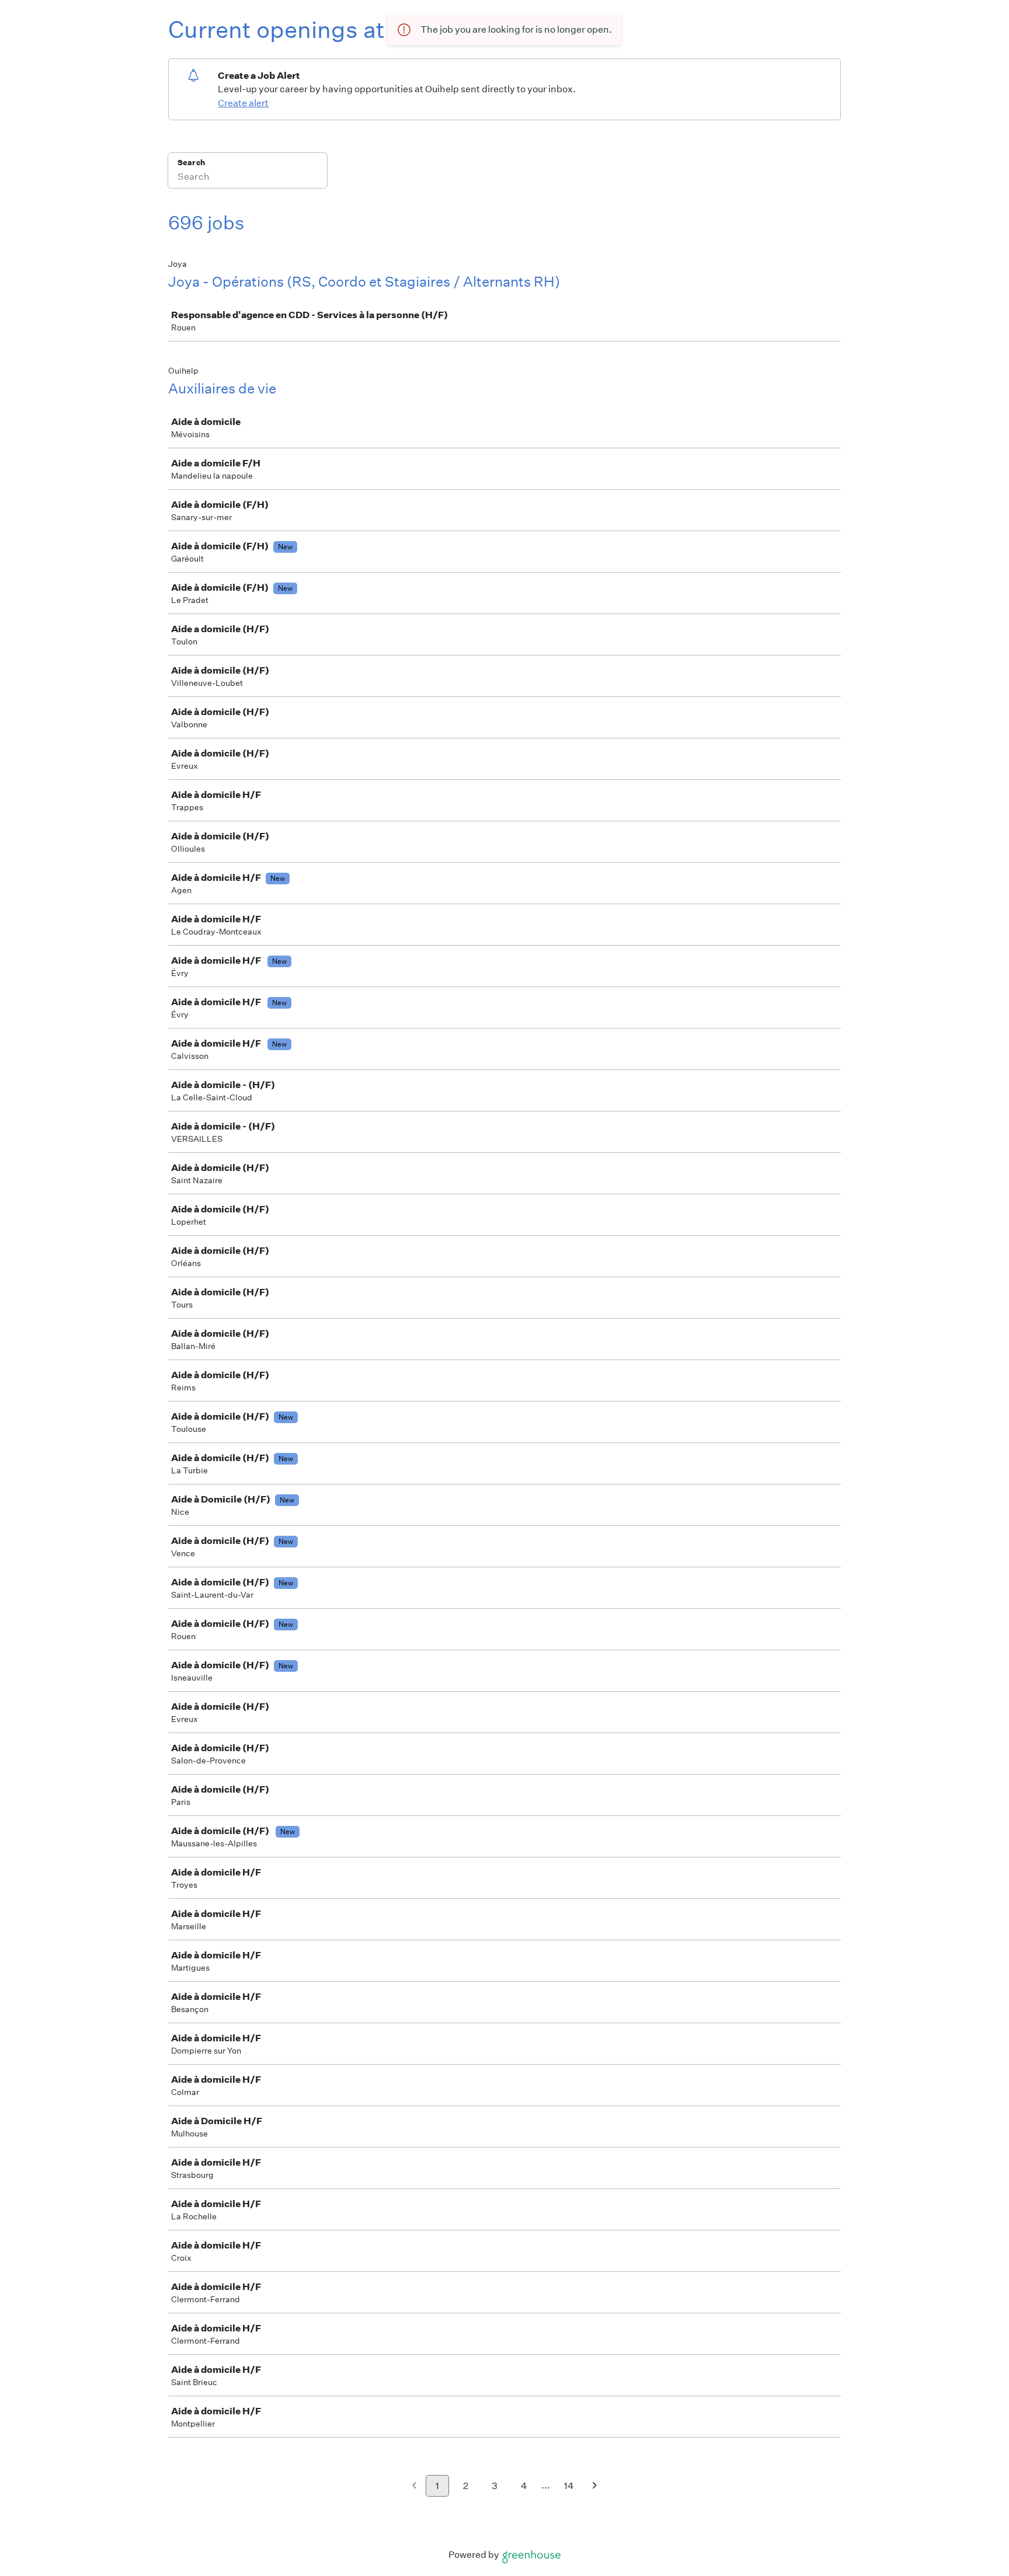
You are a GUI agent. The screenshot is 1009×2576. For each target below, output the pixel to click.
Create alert (243, 103)
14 (569, 2486)
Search (191, 163)
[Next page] (595, 2486)
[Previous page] (414, 2486)
